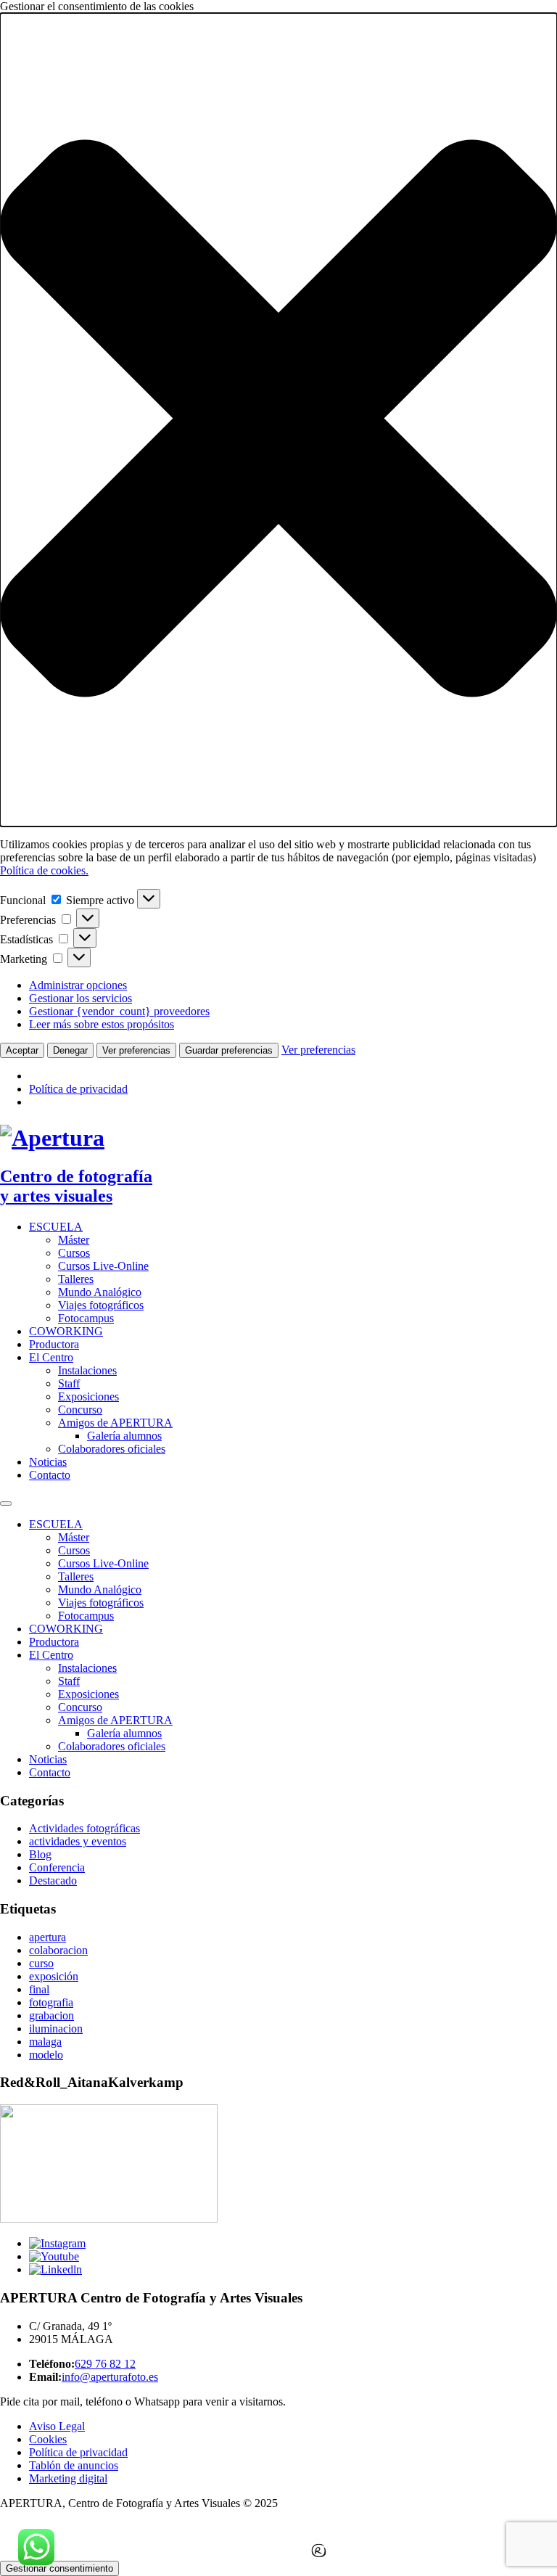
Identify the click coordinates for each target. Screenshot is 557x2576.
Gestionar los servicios (81, 998)
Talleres (76, 1279)
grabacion (51, 2015)
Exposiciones (88, 1396)
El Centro (51, 1357)
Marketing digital (68, 2478)
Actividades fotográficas (84, 1828)
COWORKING (66, 1331)
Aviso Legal (57, 2426)
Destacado (53, 1880)
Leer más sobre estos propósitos (102, 1024)
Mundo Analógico (100, 1292)
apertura (48, 1937)
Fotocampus (86, 1318)
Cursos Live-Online (103, 1266)
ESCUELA (56, 1227)
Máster (74, 1240)
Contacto (50, 1475)
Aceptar (22, 1050)
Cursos (74, 1253)
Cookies (48, 2439)
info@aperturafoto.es (110, 2377)
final (39, 1989)
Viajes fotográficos (101, 1305)
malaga (45, 2042)
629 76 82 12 (105, 2364)
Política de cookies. (44, 870)
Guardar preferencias (229, 1050)
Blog (40, 1854)
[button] (278, 420)
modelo (46, 2055)
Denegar (70, 1050)
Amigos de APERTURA (115, 1423)
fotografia (51, 2002)
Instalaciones (87, 1370)
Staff (69, 1383)
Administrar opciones (78, 985)
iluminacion (56, 2029)
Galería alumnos (124, 1436)
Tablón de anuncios (74, 2465)
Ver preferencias (136, 1050)
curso (41, 1963)
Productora (54, 1344)
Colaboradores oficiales (112, 1449)
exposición (54, 1976)
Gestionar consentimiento (59, 2568)
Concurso (80, 1410)
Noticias (48, 1462)
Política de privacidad (78, 1089)
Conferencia (57, 1867)
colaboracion (58, 1950)
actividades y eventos (78, 1841)
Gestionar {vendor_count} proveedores (119, 1011)
